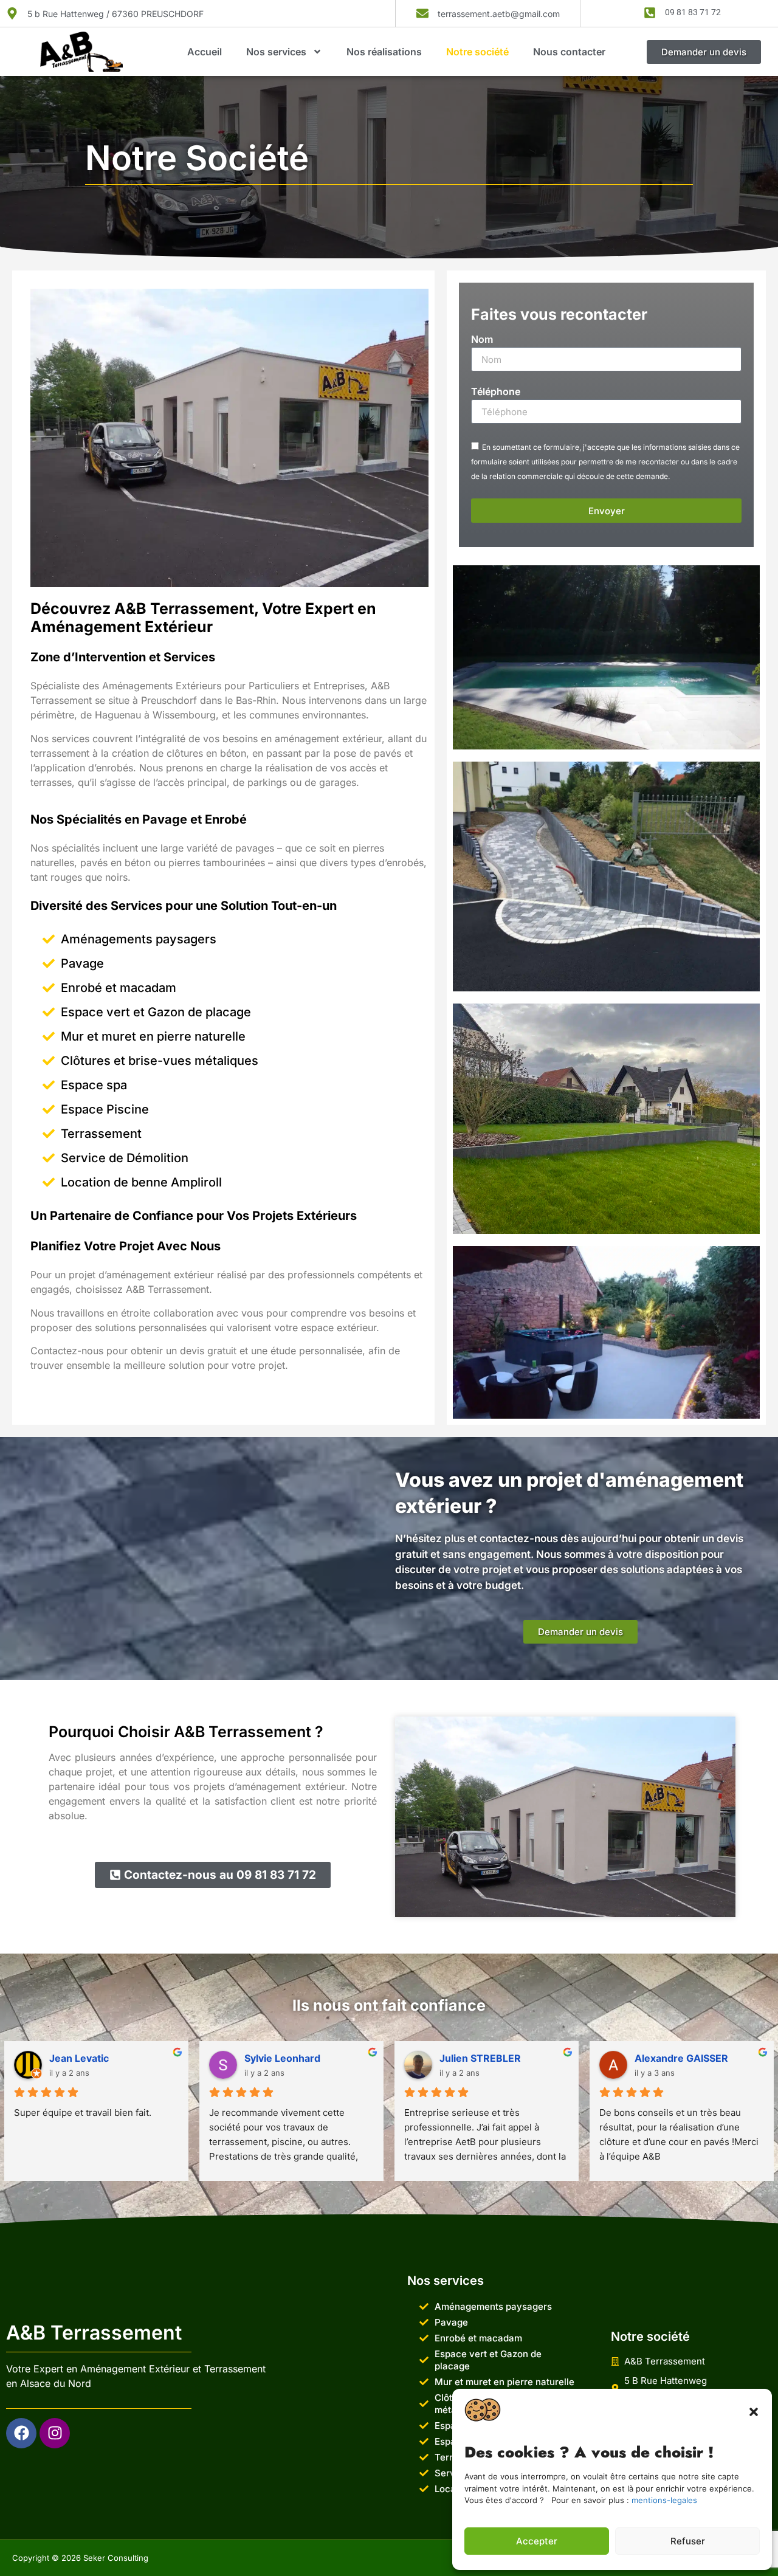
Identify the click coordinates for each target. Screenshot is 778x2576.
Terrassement (101, 1134)
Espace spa (94, 1085)
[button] (754, 2412)
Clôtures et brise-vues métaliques (160, 1061)
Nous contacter (569, 52)
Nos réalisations (384, 52)
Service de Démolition (125, 1158)
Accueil (205, 52)
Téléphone (496, 392)
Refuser (688, 2541)
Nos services (276, 52)
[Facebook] (21, 2433)
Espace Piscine (105, 1109)
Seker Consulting (116, 2558)
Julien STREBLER (480, 2058)
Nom (482, 340)
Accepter (537, 2541)
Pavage (82, 963)
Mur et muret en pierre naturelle (153, 1036)
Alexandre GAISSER (681, 2058)
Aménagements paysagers (139, 939)
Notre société (477, 52)
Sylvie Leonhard (282, 2058)
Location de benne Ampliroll (141, 1182)
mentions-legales (664, 2500)
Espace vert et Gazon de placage (156, 1012)
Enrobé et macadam (119, 988)
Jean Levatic (79, 2058)
